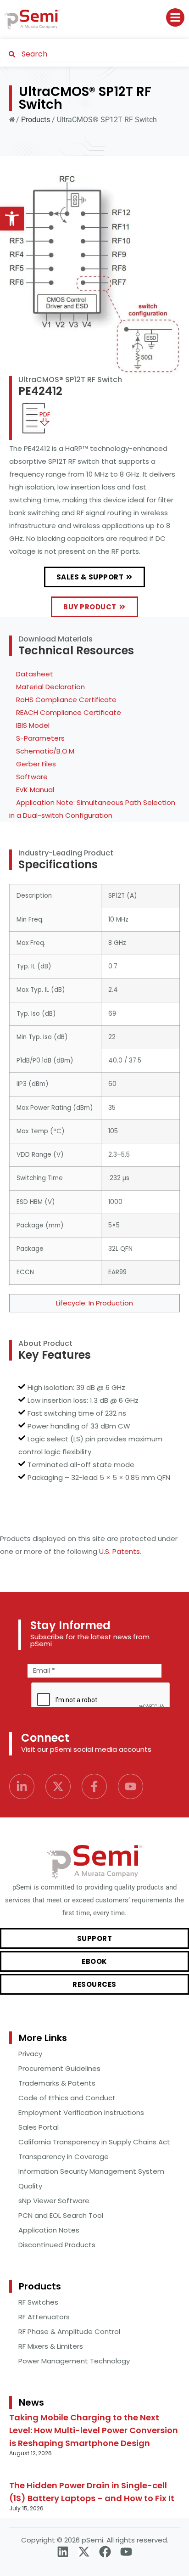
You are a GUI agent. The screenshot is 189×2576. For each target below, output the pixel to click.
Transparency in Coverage (64, 2157)
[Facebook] (105, 2552)
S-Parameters (40, 738)
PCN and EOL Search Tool (61, 2215)
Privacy (30, 2054)
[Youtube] (131, 1786)
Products (36, 120)
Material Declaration (50, 687)
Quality (30, 2186)
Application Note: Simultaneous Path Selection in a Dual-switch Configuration (92, 809)
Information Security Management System (91, 2171)
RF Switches (38, 2302)
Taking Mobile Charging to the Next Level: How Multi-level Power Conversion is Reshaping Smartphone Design (94, 2430)
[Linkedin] (63, 2552)
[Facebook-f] (94, 1786)
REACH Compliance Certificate (69, 712)
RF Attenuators (44, 2317)
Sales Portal (39, 2127)
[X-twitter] (58, 1786)
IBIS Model (33, 725)
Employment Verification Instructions (81, 2112)
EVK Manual (35, 790)
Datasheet (35, 674)
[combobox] (94, 54)
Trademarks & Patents (57, 2083)
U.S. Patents (120, 1551)
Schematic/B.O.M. (46, 751)
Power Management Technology (74, 2361)
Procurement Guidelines (59, 2068)
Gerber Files (36, 764)
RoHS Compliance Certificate (66, 700)
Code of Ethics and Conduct (67, 2098)
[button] (12, 219)
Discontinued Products (57, 2245)
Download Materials (56, 639)
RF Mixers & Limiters (51, 2346)
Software (32, 777)
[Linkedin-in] (22, 1786)
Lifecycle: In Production (94, 1303)
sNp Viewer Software (54, 2201)
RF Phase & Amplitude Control (69, 2331)
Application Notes (49, 2230)
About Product (45, 1343)
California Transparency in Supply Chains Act (94, 2142)
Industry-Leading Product (66, 853)
